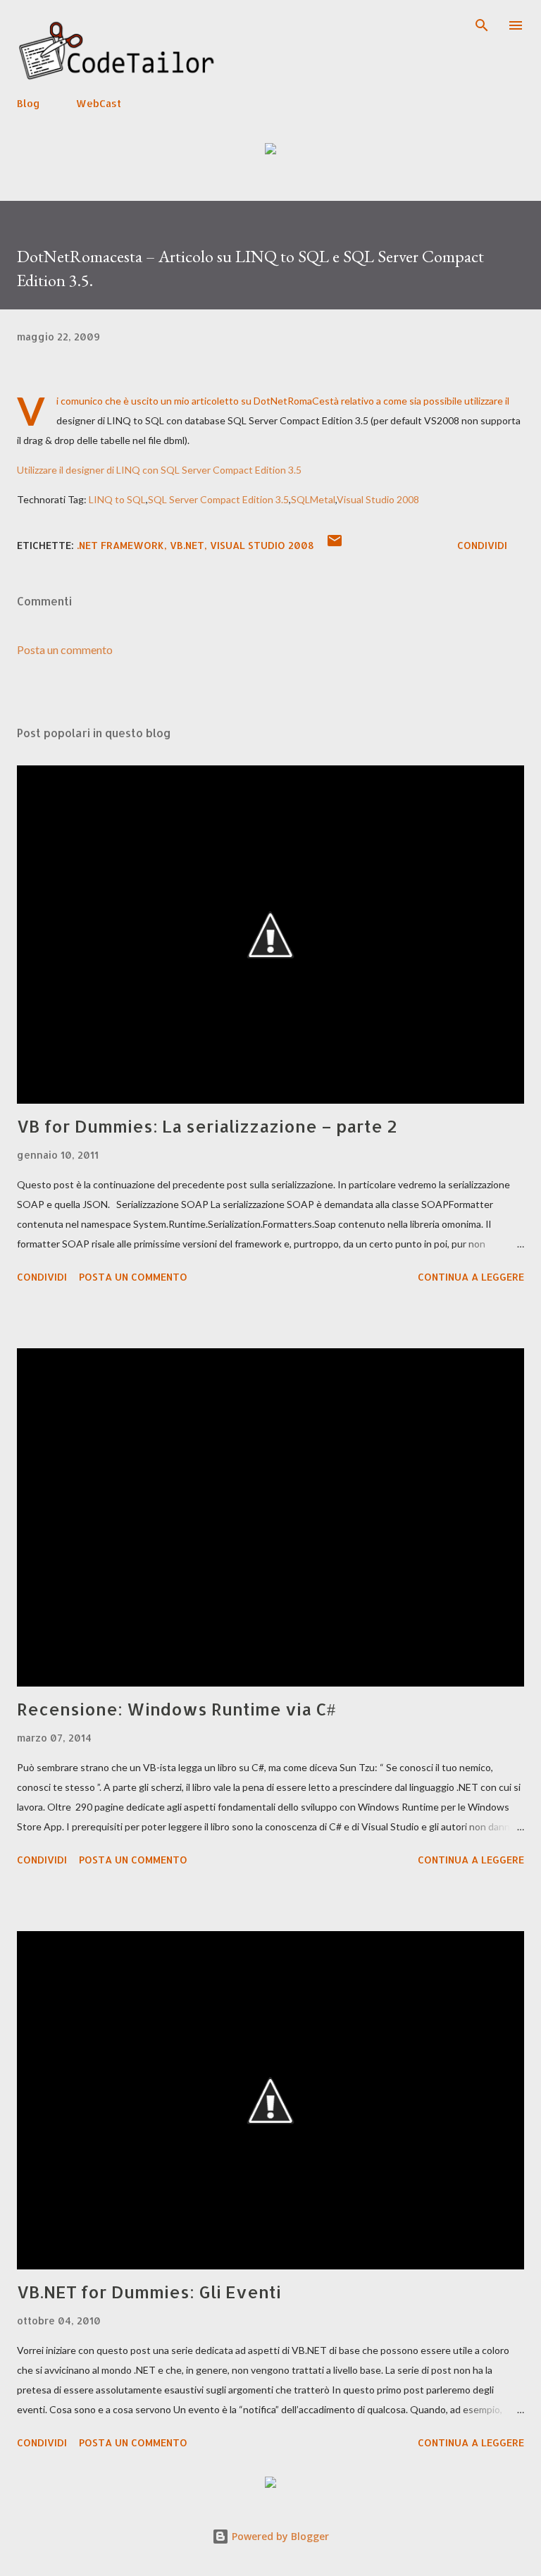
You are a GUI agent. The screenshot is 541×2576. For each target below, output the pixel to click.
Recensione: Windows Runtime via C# (176, 1709)
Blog (29, 103)
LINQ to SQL (117, 499)
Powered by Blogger (279, 2536)
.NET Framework (120, 545)
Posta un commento (65, 649)
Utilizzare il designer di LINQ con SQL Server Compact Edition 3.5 (159, 470)
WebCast (99, 103)
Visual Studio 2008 (378, 499)
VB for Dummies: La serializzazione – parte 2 (207, 1126)
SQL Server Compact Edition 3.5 (218, 499)
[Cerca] (482, 25)
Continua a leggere (471, 1277)
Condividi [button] (482, 545)
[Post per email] (335, 545)
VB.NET (187, 545)
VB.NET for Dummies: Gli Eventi (149, 2292)
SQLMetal (313, 499)
